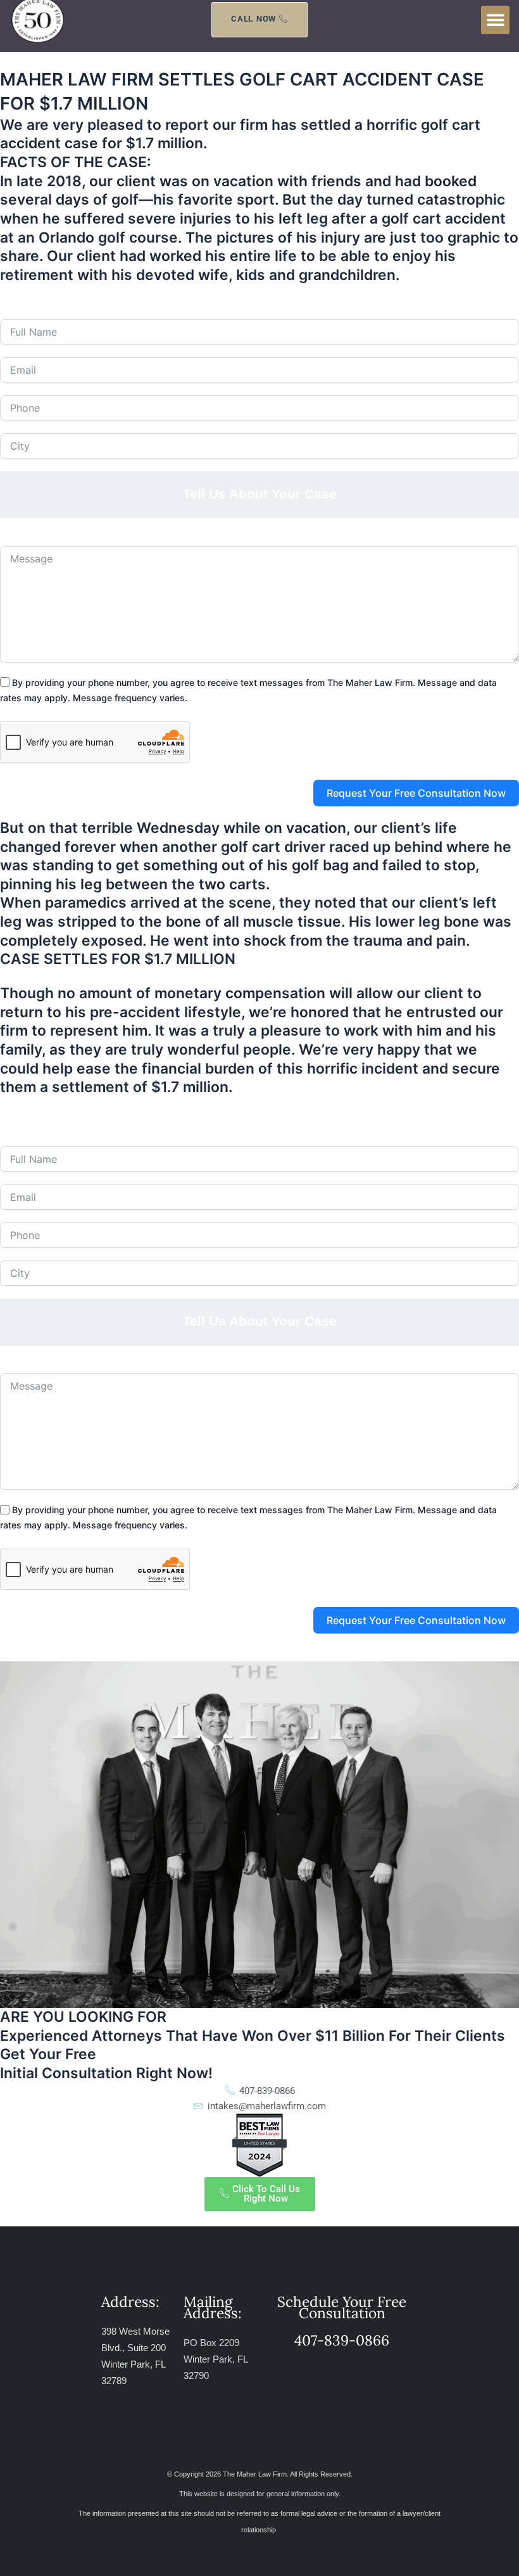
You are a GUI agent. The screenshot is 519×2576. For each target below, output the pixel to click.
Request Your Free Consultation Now (416, 793)
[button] (495, 20)
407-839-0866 (180, 292)
